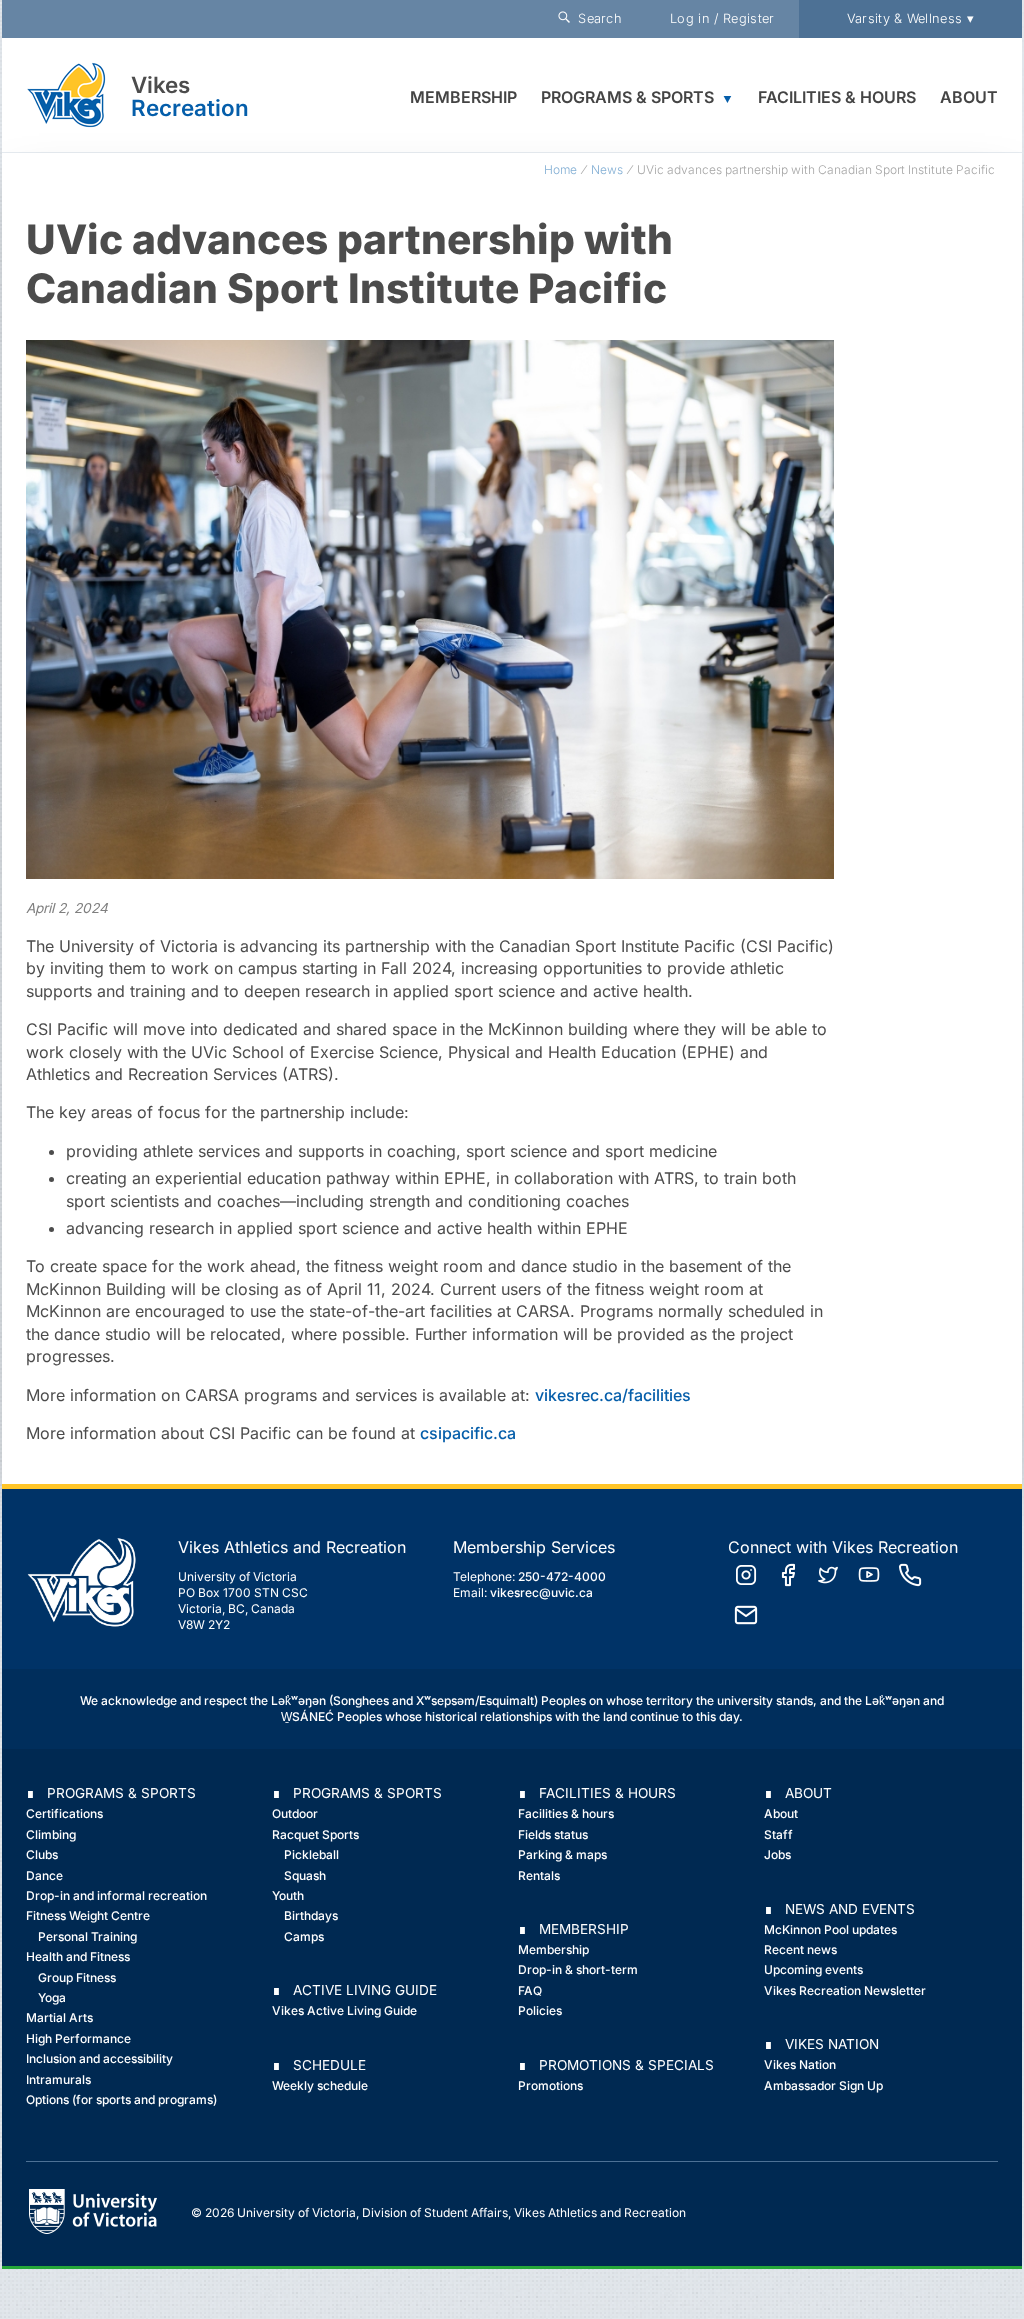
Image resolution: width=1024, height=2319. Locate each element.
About (969, 97)
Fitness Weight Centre (88, 1915)
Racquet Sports (315, 1834)
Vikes (160, 84)
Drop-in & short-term (578, 1969)
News (607, 169)
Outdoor (295, 1813)
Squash (305, 1875)
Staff (778, 1834)
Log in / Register (722, 18)
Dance (44, 1875)
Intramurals (58, 2079)
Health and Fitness (78, 1956)
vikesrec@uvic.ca (541, 1592)
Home (560, 169)
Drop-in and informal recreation (116, 1895)
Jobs (777, 1854)
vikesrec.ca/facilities (613, 1395)
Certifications (64, 1813)
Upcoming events (813, 1969)
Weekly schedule (320, 2085)
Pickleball (311, 1854)
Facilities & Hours (837, 97)
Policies (540, 2010)
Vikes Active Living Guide (344, 2010)
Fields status (553, 1834)
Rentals (539, 1875)
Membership (463, 97)
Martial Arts (59, 2017)
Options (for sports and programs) (121, 2099)
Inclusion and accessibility (99, 2058)
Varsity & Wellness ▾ (910, 18)
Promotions (550, 2085)
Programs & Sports (627, 97)
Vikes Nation (800, 2064)
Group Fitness (77, 1977)
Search (596, 18)
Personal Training (87, 1936)
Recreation (190, 107)
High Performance (78, 2038)
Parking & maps (562, 1854)
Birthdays (311, 1915)
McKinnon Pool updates (830, 1929)
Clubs (42, 1854)
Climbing (51, 1834)
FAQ (530, 1990)
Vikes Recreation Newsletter (845, 1990)
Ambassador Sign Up (823, 2085)
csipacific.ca (468, 1433)
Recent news (800, 1949)
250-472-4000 (562, 1576)
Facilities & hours (566, 1813)
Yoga (52, 1997)
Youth (288, 1895)
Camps (304, 1936)
